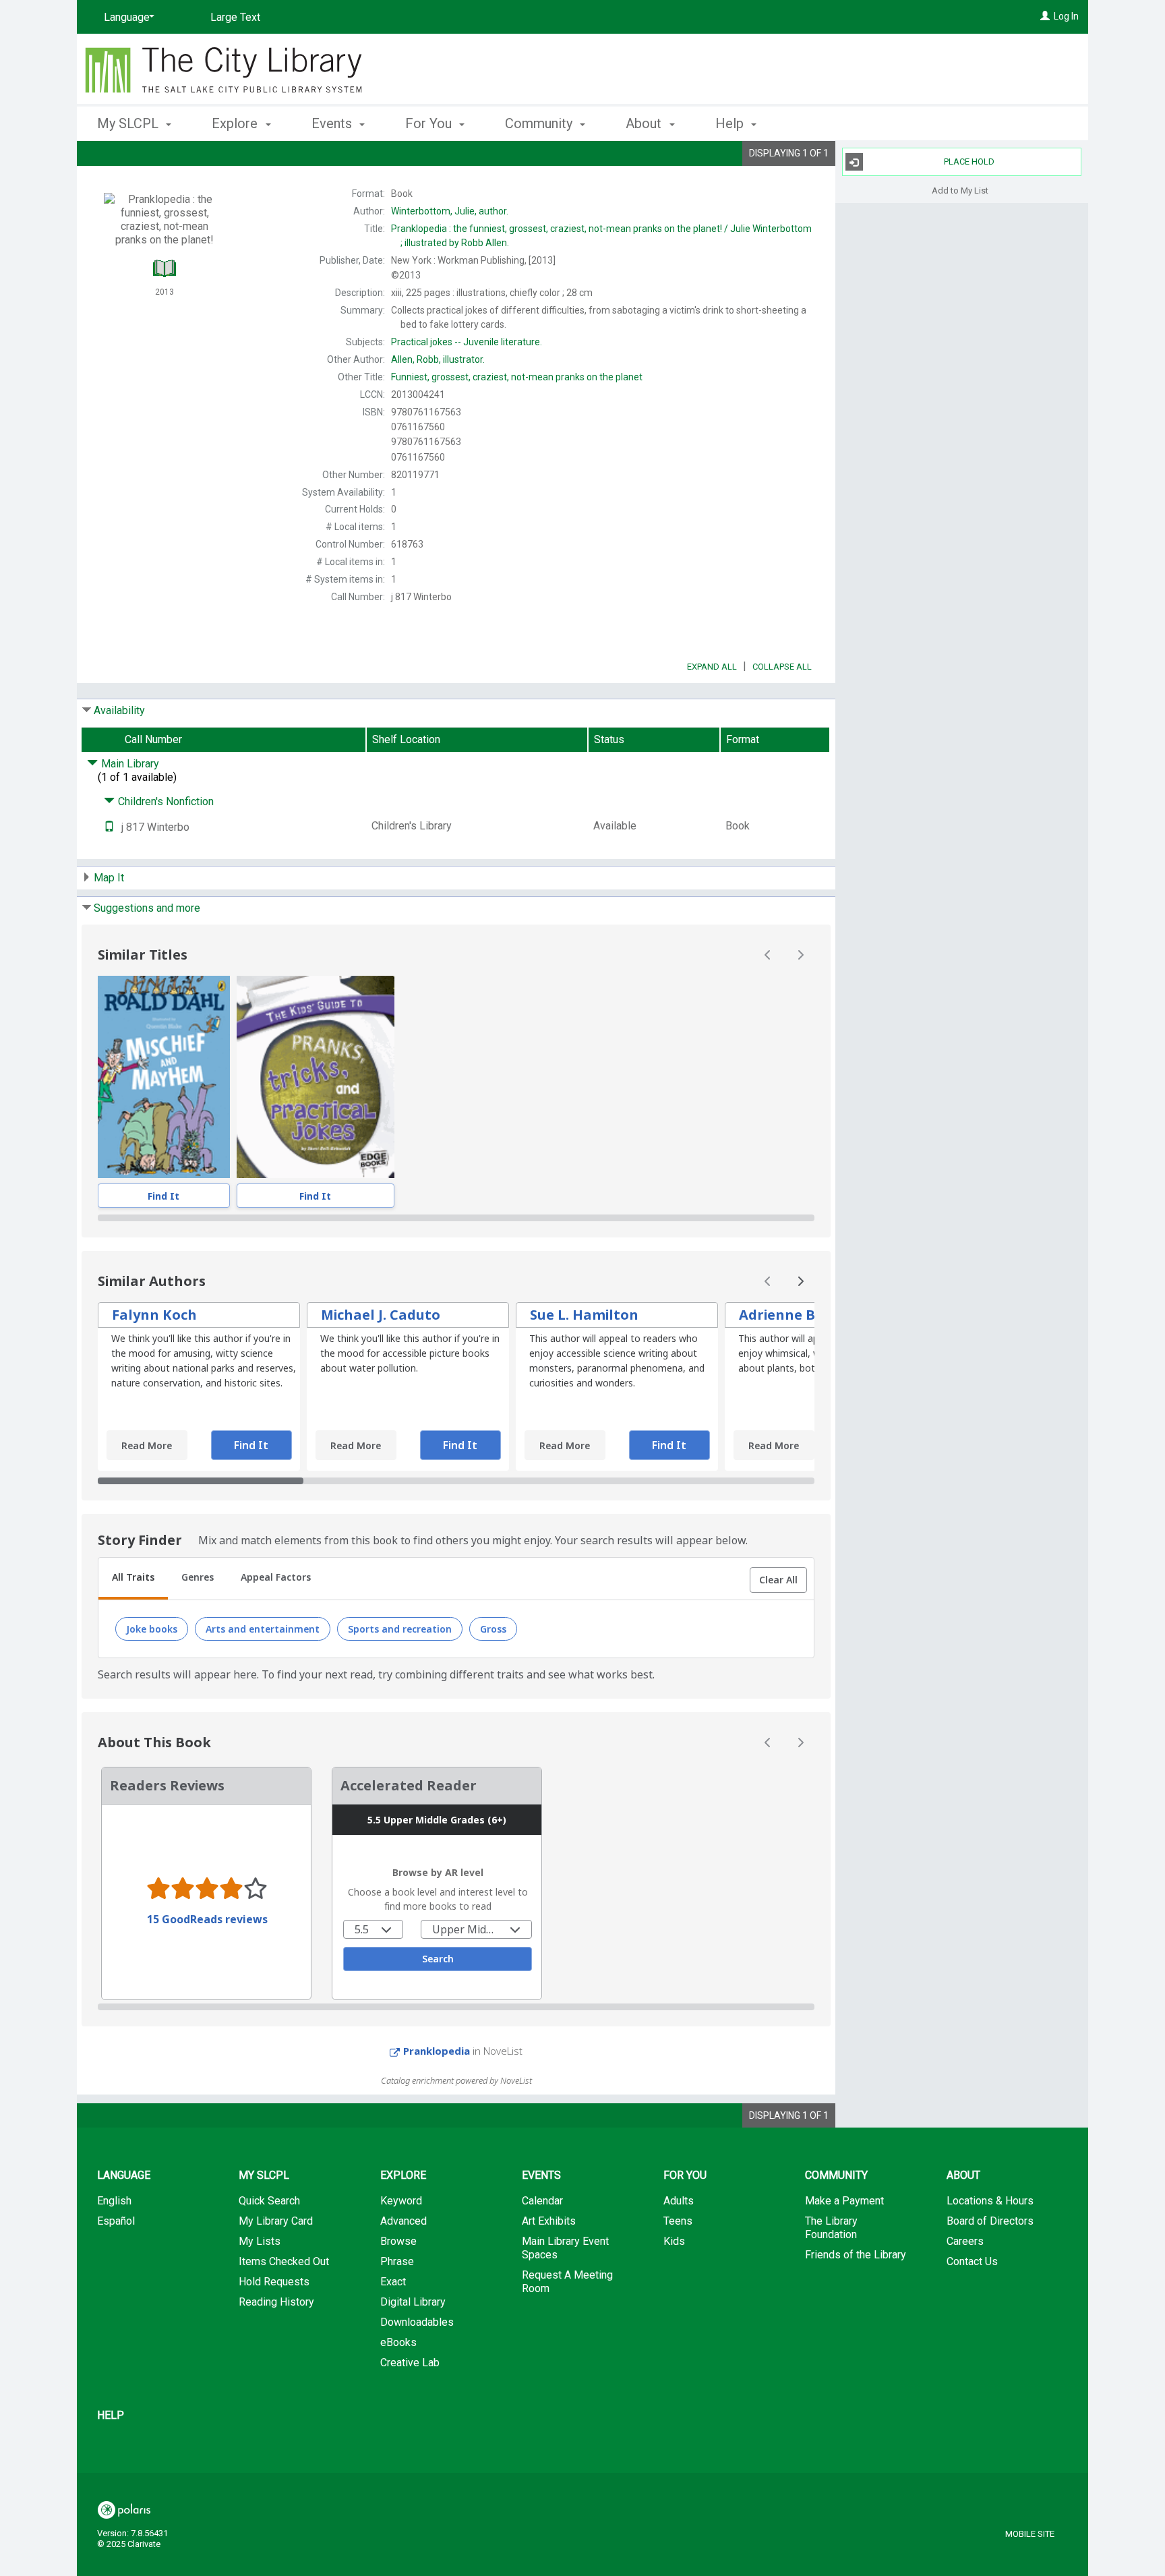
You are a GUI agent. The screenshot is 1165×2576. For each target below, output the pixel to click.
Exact (393, 2282)
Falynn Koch (154, 1315)
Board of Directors (990, 2221)
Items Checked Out (284, 2261)
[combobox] (373, 1929)
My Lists (260, 2241)
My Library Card (276, 2221)
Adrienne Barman (801, 1315)
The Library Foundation (831, 2228)
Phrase (397, 2261)
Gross (493, 1629)
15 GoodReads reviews (207, 1919)
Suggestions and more (147, 908)
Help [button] (731, 123)
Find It (163, 1196)
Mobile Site (1030, 2534)
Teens (678, 2221)
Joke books (152, 1629)
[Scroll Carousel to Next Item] (800, 955)
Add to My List (960, 190)
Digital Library (413, 2302)
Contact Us (972, 2261)
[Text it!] (109, 827)
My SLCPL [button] (129, 123)
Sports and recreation (400, 1629)
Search (438, 1959)
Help (111, 2415)
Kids (674, 2241)
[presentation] (164, 1077)
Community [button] (540, 123)
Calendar (542, 2201)
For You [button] (430, 123)
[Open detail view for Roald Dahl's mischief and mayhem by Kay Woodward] (164, 1077)
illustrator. (438, 359)
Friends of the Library (856, 2255)
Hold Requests (274, 2282)
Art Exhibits (549, 2221)
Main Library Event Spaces (565, 2248)
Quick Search (269, 2201)
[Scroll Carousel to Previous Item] (768, 955)
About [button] (645, 123)
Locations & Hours (990, 2201)
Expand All (712, 667)
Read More (147, 1445)
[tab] (133, 1579)
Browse (398, 2241)
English (114, 2201)
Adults (679, 2201)
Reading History (276, 2302)
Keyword (401, 2201)
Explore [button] (236, 123)
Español (116, 2221)
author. (450, 211)
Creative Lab (410, 2363)
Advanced (404, 2221)
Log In (1066, 16)
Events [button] (333, 123)
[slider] (456, 1218)
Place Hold (969, 162)
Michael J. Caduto (381, 1315)
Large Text (235, 17)
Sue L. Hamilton (584, 1315)
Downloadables (417, 2322)
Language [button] (124, 2175)
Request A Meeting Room (567, 2282)
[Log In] (1045, 16)
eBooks (398, 2342)
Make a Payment (844, 2201)
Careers (965, 2241)
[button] (778, 1580)
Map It (109, 878)
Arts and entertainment (263, 1629)
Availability (119, 710)
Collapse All (782, 667)
